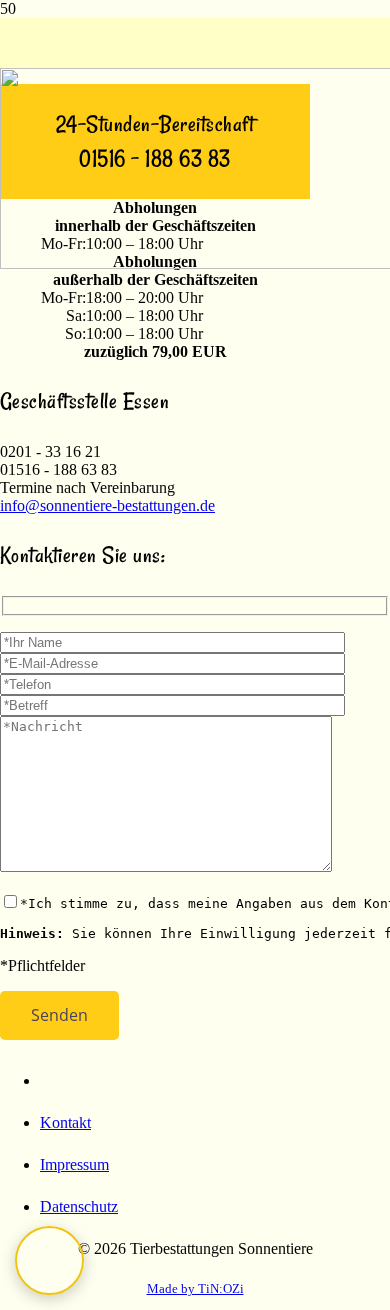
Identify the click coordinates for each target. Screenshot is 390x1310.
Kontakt (65, 1122)
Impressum (74, 1164)
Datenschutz (79, 1206)
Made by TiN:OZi (195, 1289)
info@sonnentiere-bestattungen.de (107, 505)
